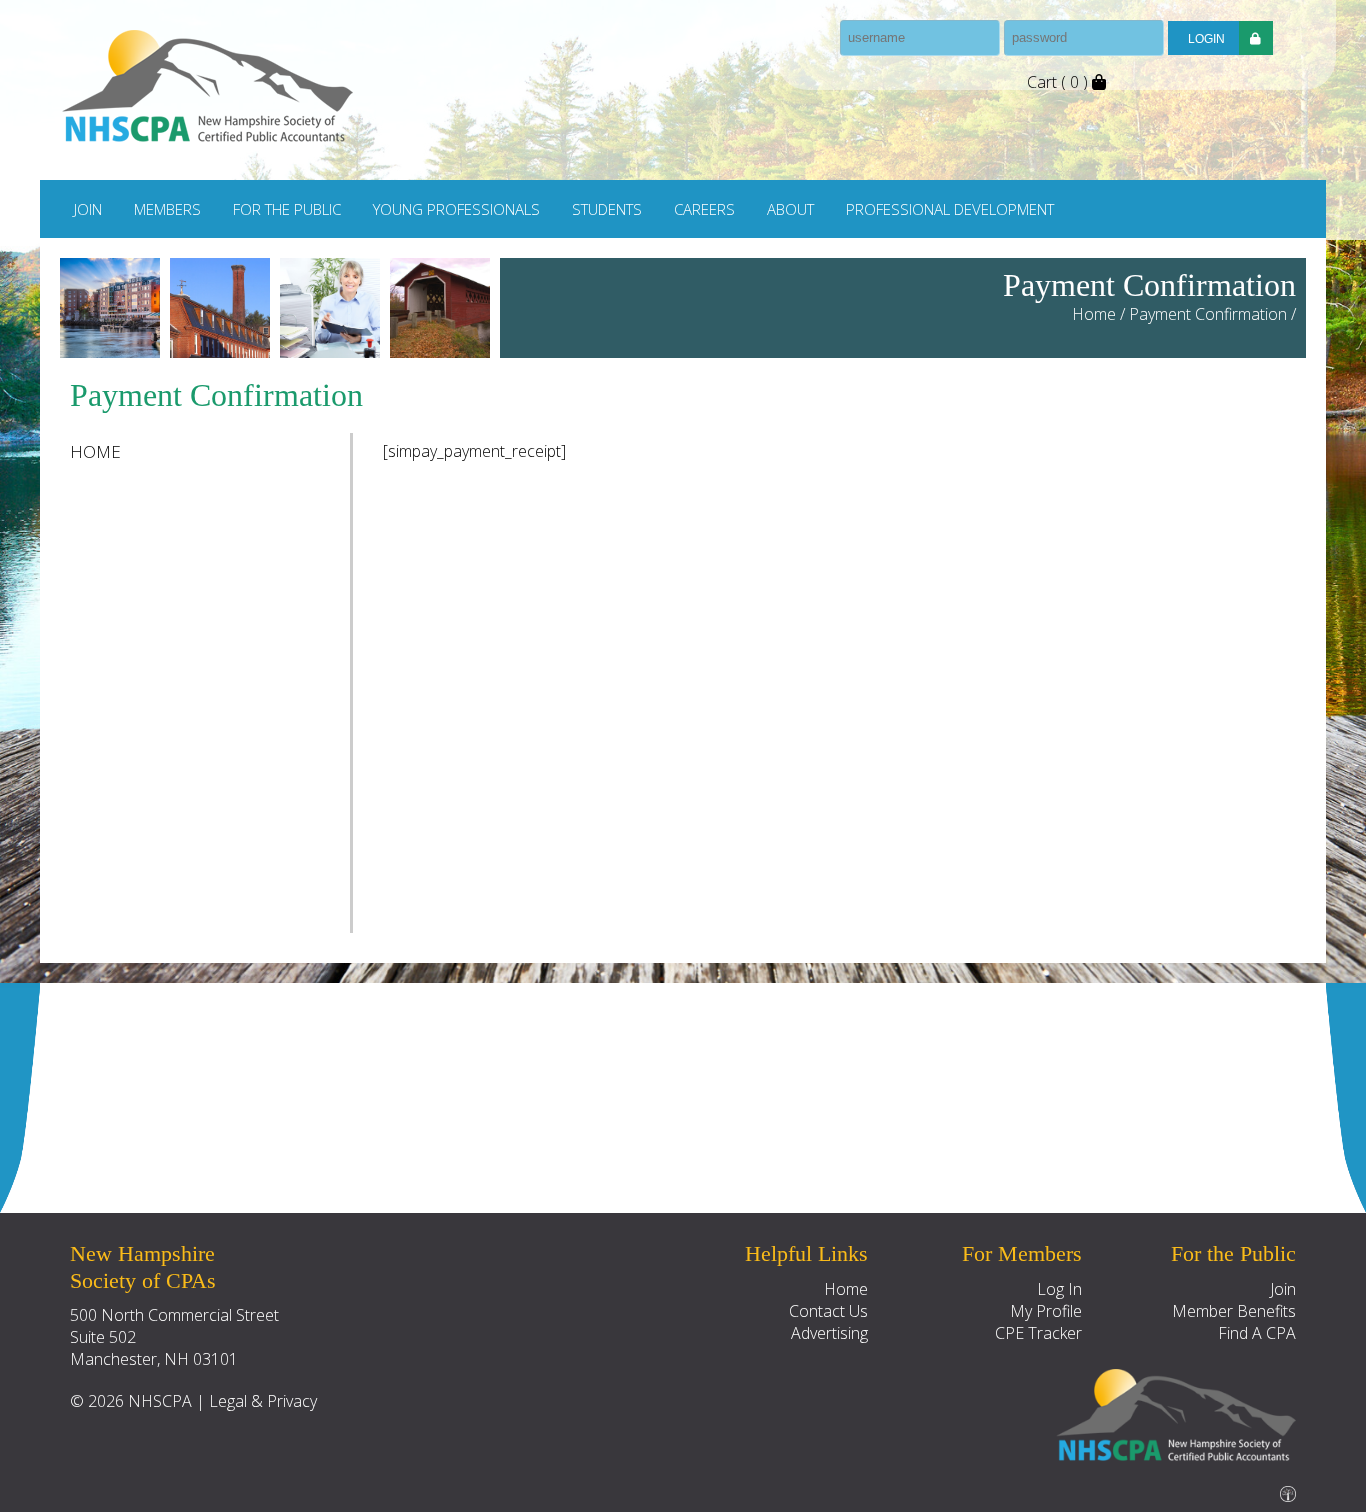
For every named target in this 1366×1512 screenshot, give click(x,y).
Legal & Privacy (263, 1401)
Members (167, 209)
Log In (1059, 1289)
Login (1206, 39)
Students (607, 209)
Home (1094, 314)
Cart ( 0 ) (1059, 82)
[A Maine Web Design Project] (1288, 1489)
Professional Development (950, 209)
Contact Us (828, 1311)
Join (88, 209)
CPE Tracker (1038, 1333)
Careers (704, 209)
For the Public (287, 209)
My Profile (1046, 1311)
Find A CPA (1257, 1333)
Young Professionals (456, 209)
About (790, 209)
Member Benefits (1234, 1311)
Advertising (829, 1333)
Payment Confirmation (1208, 314)
